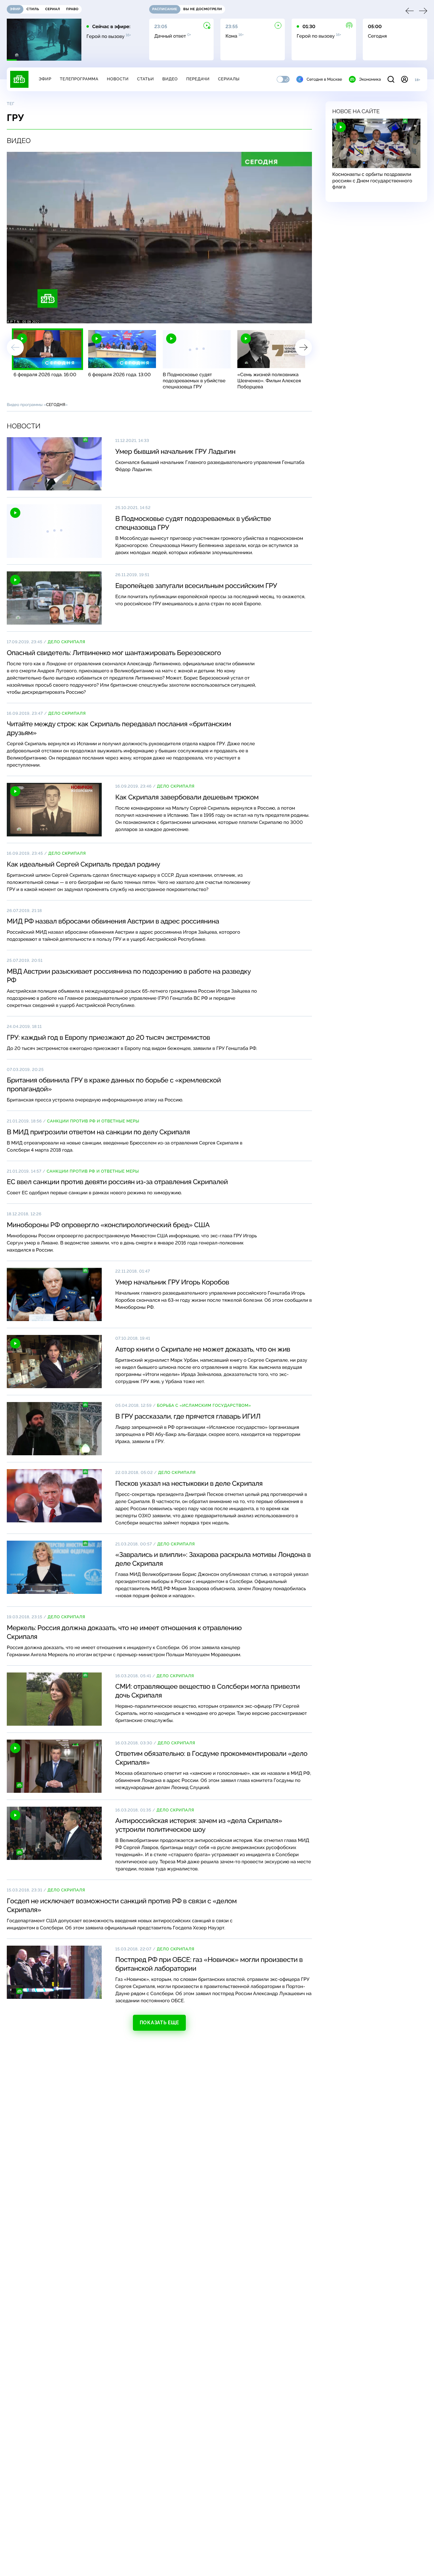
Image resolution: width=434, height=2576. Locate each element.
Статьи (145, 79)
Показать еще (159, 2023)
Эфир (45, 79)
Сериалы (229, 79)
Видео (170, 79)
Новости (118, 79)
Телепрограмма (79, 79)
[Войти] (405, 79)
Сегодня (56, 405)
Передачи (198, 79)
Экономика (370, 79)
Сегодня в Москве (324, 79)
